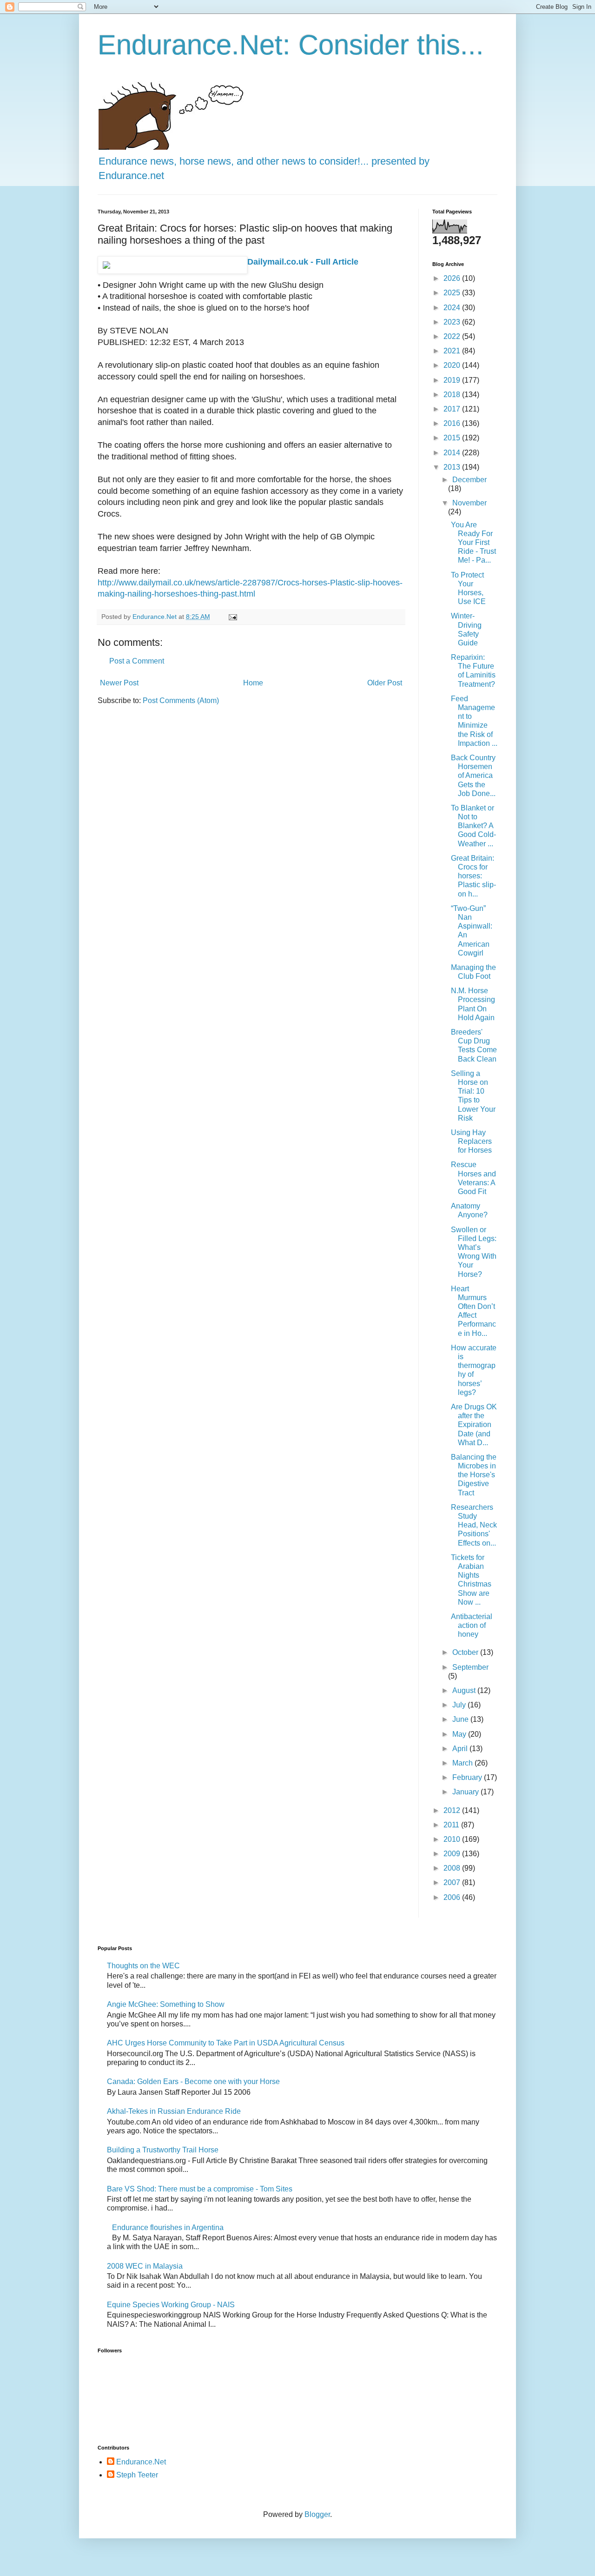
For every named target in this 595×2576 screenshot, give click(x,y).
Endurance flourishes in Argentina (168, 2227)
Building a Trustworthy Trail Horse (163, 2150)
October (466, 1652)
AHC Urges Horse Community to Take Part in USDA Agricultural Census (226, 2043)
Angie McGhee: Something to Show (166, 2004)
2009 (453, 1854)
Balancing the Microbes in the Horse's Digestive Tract (474, 1475)
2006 (453, 1897)
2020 (453, 365)
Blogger (317, 2514)
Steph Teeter (137, 2475)
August (465, 1690)
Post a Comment (137, 661)
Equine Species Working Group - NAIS (171, 2305)
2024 (453, 308)
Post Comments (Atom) (181, 700)
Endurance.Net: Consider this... (291, 45)
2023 (453, 322)
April (461, 1749)
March (463, 1763)
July (460, 1705)
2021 (453, 351)
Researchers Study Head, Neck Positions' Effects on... (474, 1525)
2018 (453, 395)
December (469, 480)
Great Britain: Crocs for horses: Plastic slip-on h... (473, 876)
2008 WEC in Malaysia (145, 2266)
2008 (453, 1868)
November (469, 503)
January (466, 1792)
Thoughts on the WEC (143, 1966)
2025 (453, 293)
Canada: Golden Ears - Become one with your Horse (193, 2081)
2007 (453, 1882)
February (468, 1777)
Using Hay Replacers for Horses (471, 1141)
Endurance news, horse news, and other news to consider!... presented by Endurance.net (264, 168)
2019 (453, 380)
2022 (453, 336)
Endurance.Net (141, 2462)
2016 (453, 423)
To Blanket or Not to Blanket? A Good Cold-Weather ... (473, 826)
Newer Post (119, 683)
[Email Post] (232, 617)
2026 (453, 278)
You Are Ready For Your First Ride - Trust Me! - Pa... (473, 543)
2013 (453, 467)
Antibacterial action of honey (472, 1625)
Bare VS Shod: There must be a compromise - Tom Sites (200, 2189)
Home (253, 683)
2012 (453, 1810)
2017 (453, 409)
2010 (453, 1839)
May (460, 1734)
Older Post (385, 683)
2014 (453, 453)
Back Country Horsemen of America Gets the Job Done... (473, 776)
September (470, 1667)
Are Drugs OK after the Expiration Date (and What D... (474, 1425)
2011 (452, 1825)
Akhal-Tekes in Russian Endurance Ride (174, 2111)
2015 (453, 438)
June (461, 1719)
